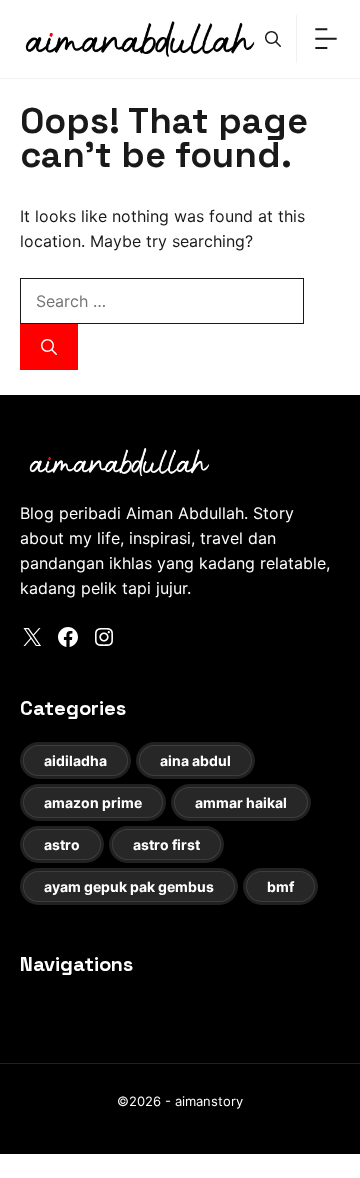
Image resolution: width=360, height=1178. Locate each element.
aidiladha (75, 760)
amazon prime (93, 802)
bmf (280, 886)
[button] (273, 39)
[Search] (49, 347)
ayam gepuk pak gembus (129, 886)
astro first (166, 844)
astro (62, 844)
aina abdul (195, 760)
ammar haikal (241, 802)
